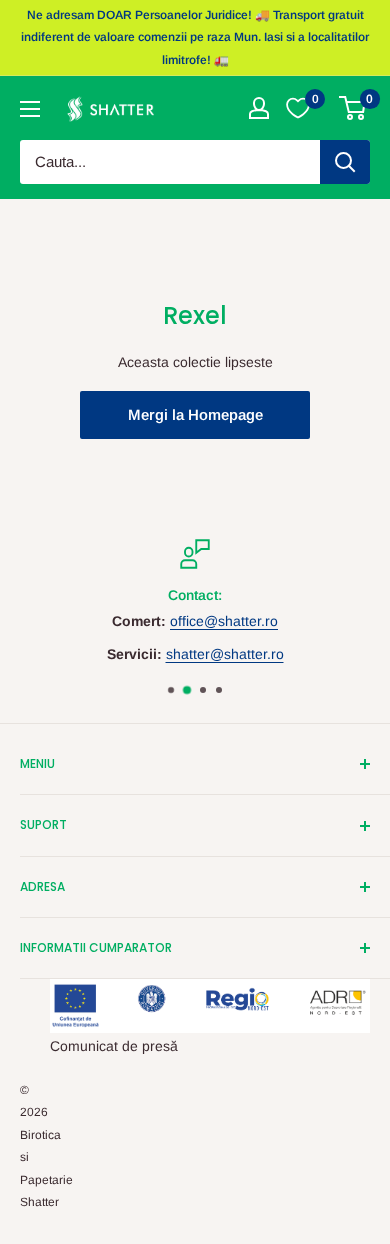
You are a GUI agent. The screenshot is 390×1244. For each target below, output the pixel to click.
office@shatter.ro (224, 622)
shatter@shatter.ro (225, 654)
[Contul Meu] (259, 108)
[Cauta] (345, 162)
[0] (353, 108)
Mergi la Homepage (195, 414)
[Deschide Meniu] (30, 109)
